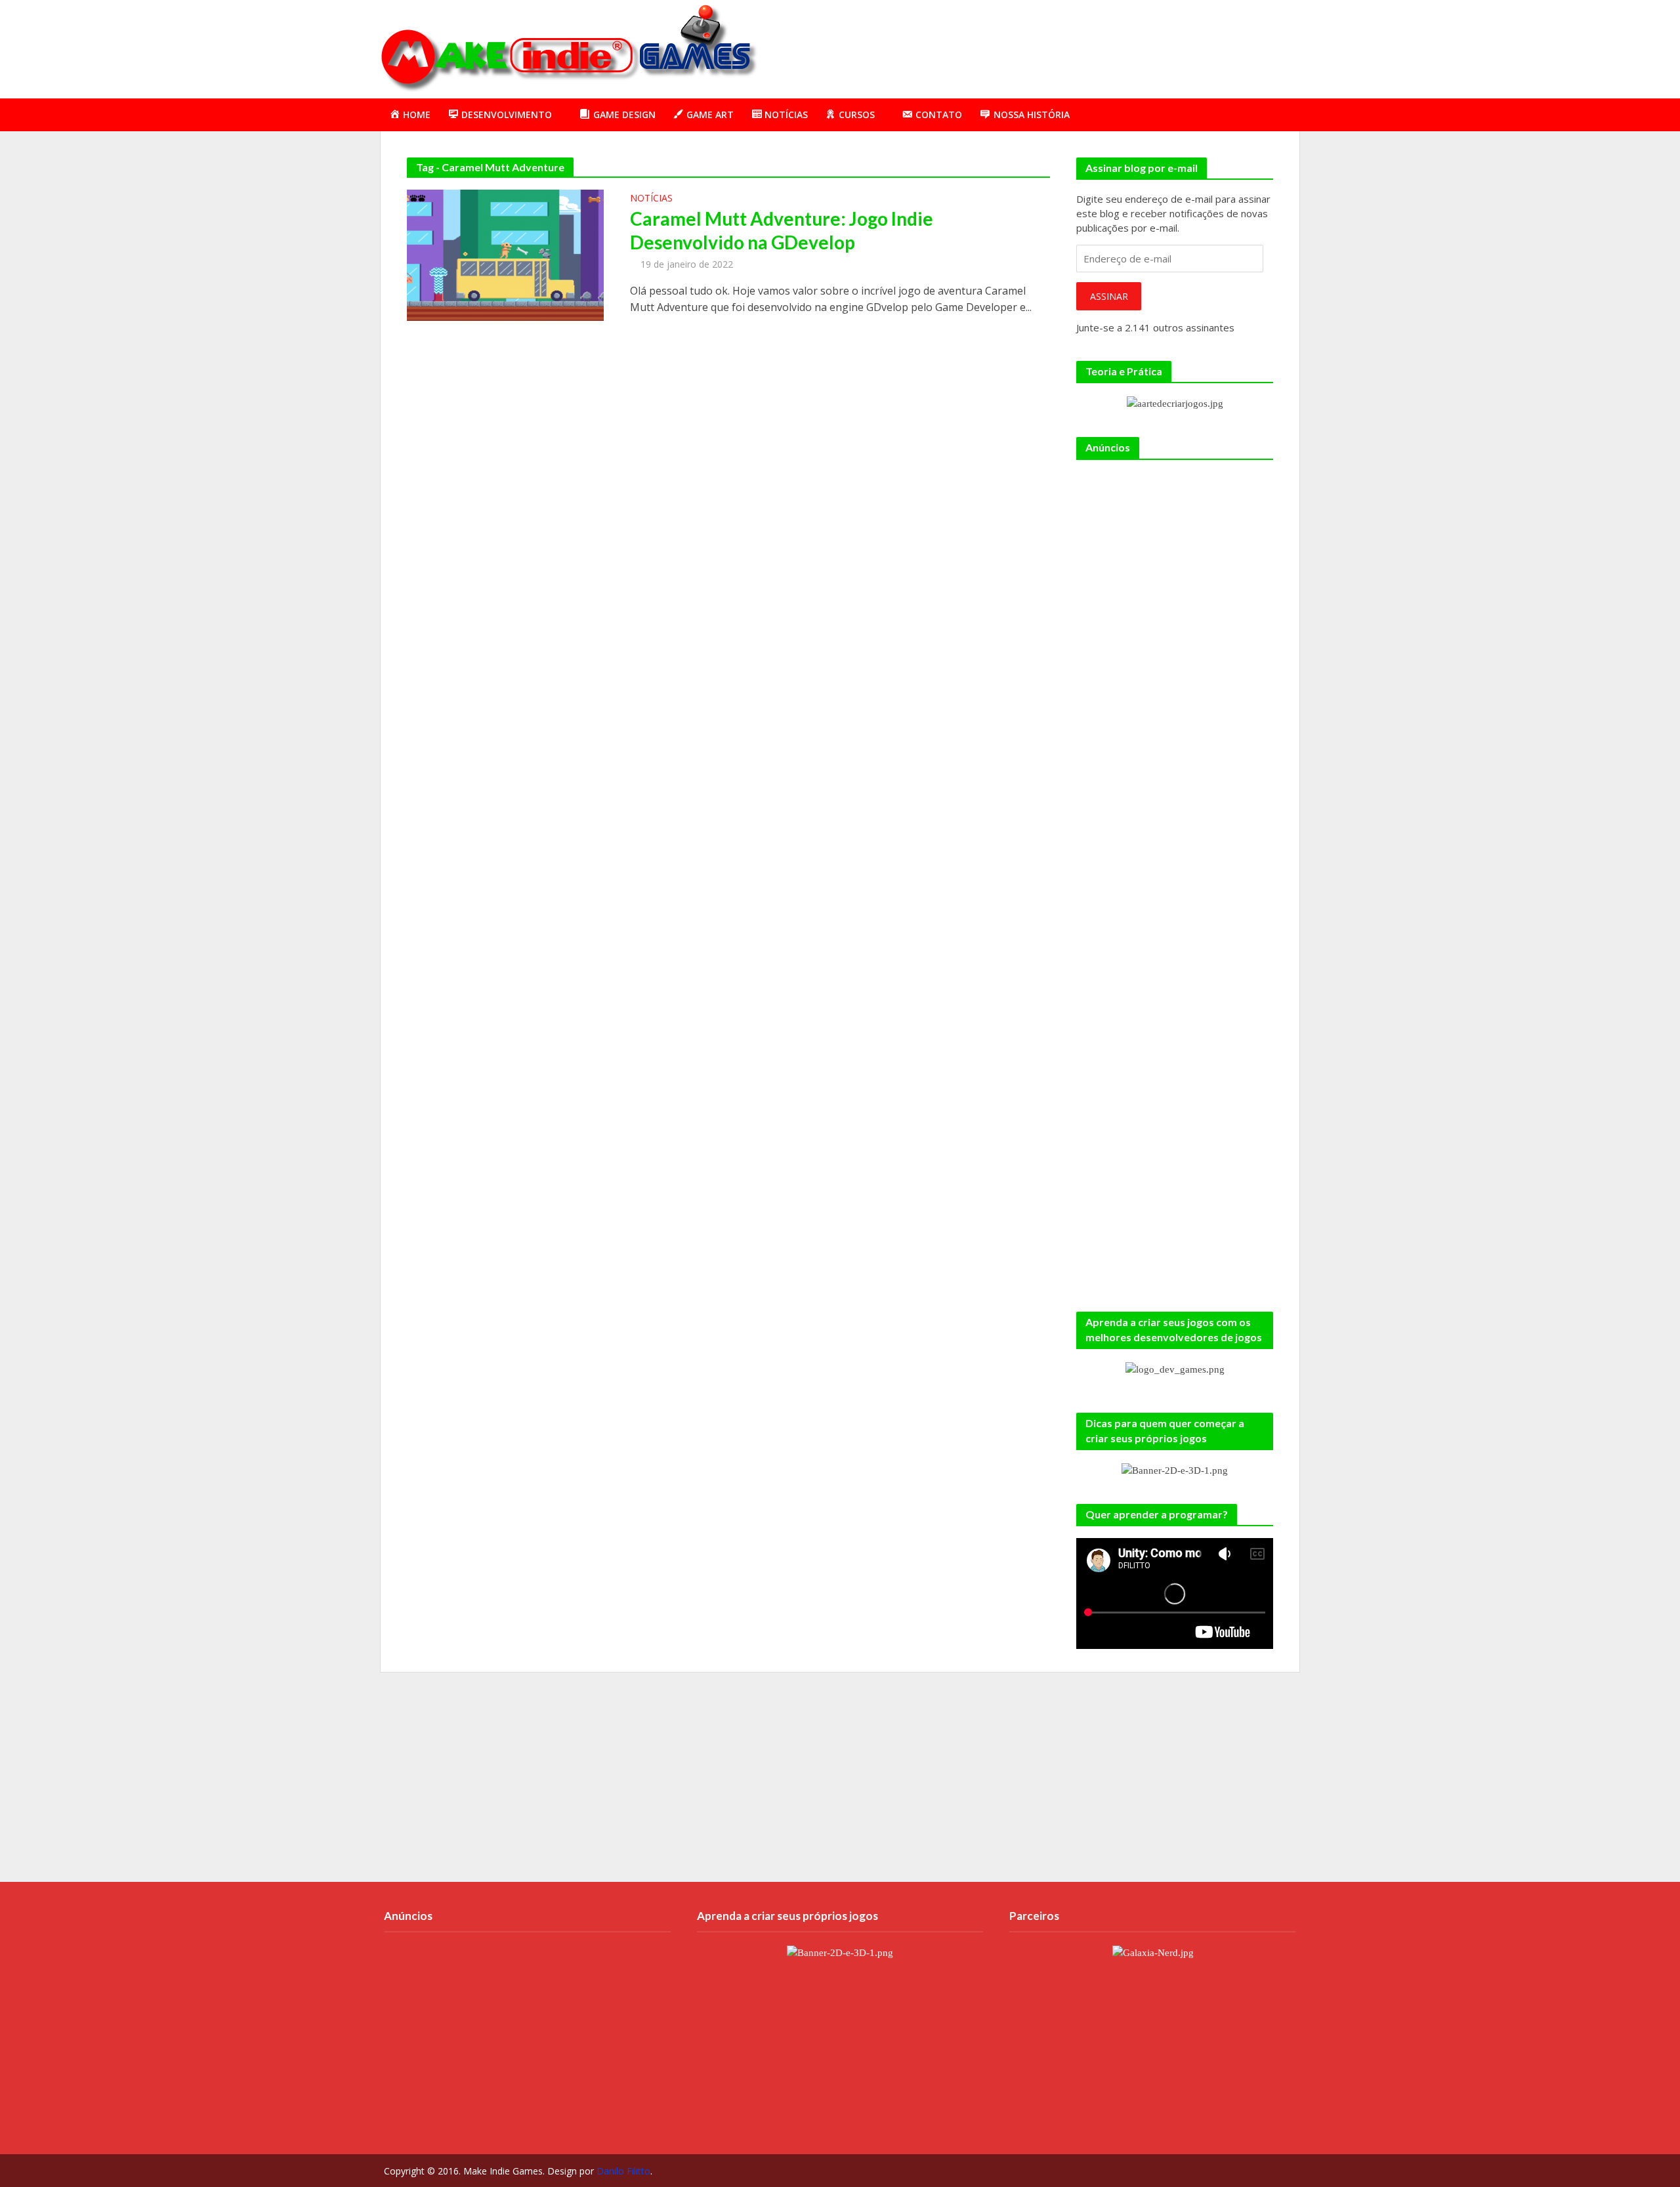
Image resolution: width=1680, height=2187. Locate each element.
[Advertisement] (1060, 47)
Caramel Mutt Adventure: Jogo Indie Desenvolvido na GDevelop (782, 230)
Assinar (1109, 296)
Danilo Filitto (623, 2171)
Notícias (651, 199)
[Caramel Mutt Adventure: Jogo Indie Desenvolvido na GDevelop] (505, 254)
